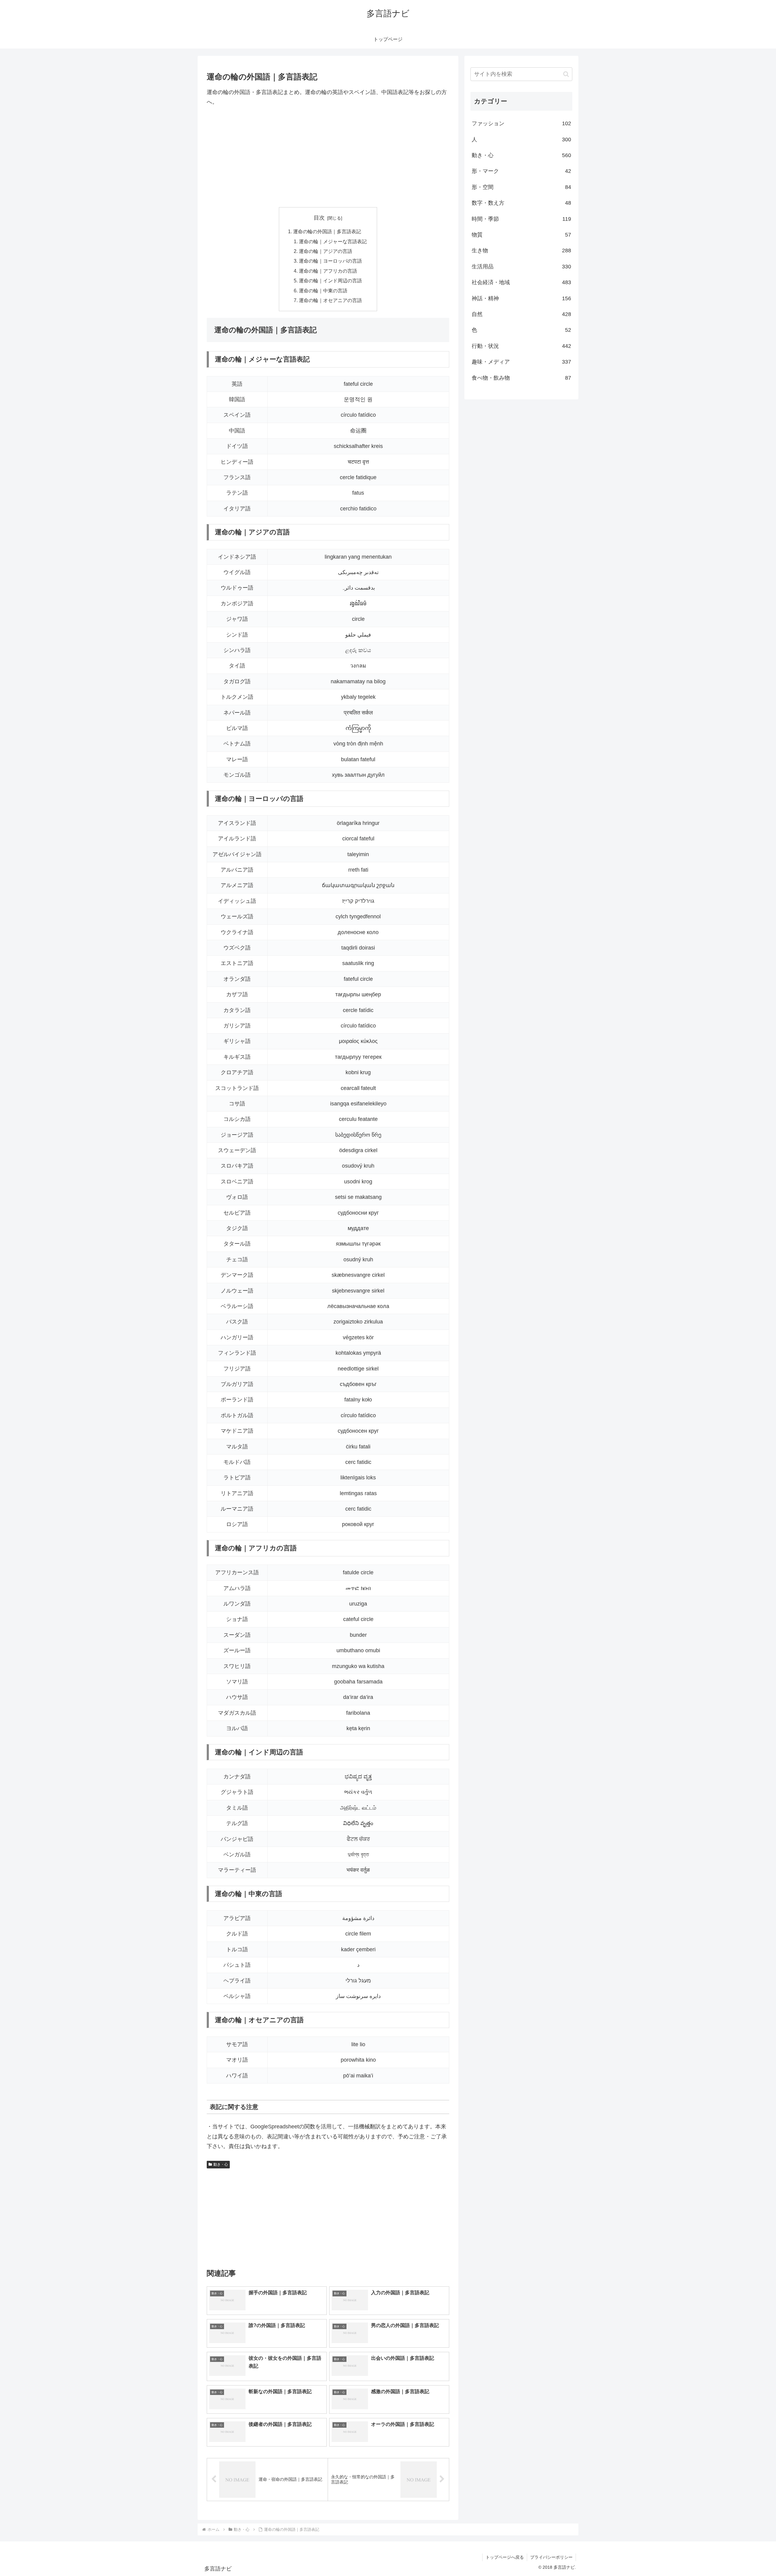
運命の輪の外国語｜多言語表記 (327, 231)
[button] (566, 74)
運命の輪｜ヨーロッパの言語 (330, 261)
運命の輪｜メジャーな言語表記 (333, 241)
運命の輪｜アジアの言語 (326, 251)
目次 (319, 218)
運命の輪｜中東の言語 (323, 291)
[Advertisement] (328, 157)
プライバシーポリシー (551, 2557)
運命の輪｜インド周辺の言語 (330, 281)
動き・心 (221, 2164)
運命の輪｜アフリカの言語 (328, 271)
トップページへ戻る (505, 2557)
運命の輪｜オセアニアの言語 (330, 300)
